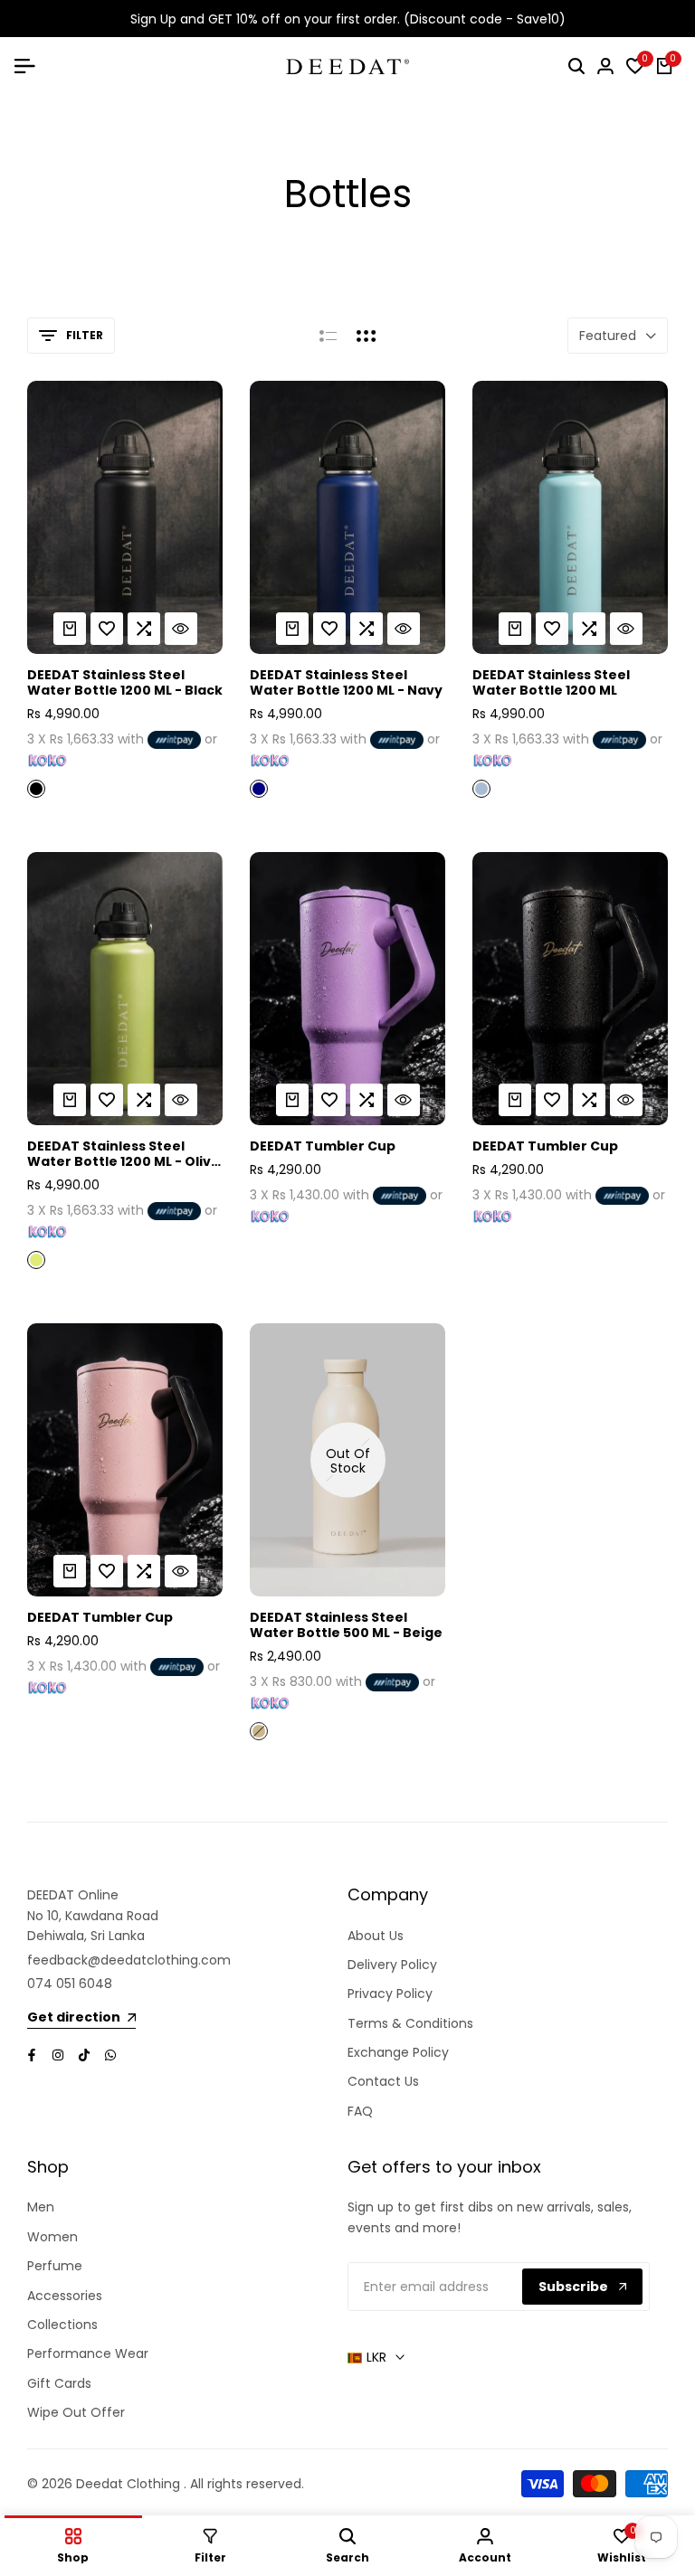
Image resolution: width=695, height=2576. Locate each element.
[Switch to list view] (328, 336)
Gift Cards (59, 2383)
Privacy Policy (390, 1994)
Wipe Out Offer (76, 2412)
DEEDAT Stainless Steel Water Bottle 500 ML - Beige (346, 1625)
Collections (62, 2325)
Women (52, 2237)
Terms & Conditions (410, 2023)
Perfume (55, 2266)
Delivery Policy (392, 1965)
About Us (376, 1936)
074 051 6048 (70, 1984)
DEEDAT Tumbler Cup (323, 1146)
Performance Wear (88, 2353)
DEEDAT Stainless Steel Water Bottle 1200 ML (551, 683)
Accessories (65, 2296)
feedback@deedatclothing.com (129, 1960)
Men (41, 2207)
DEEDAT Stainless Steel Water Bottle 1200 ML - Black (125, 683)
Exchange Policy (398, 2052)
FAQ (360, 2111)
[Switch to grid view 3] (367, 336)
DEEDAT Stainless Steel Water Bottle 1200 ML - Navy (346, 683)
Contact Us (383, 2081)
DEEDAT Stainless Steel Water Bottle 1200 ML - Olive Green (124, 1154)
